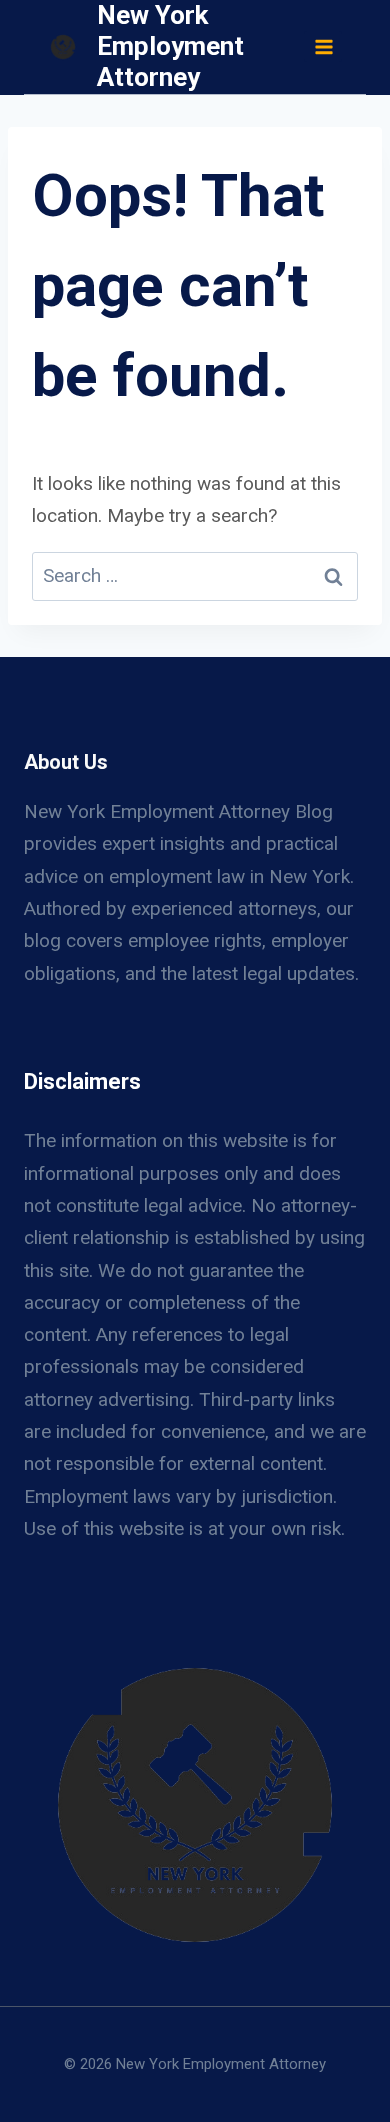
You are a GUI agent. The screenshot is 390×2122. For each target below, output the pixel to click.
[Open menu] (323, 46)
